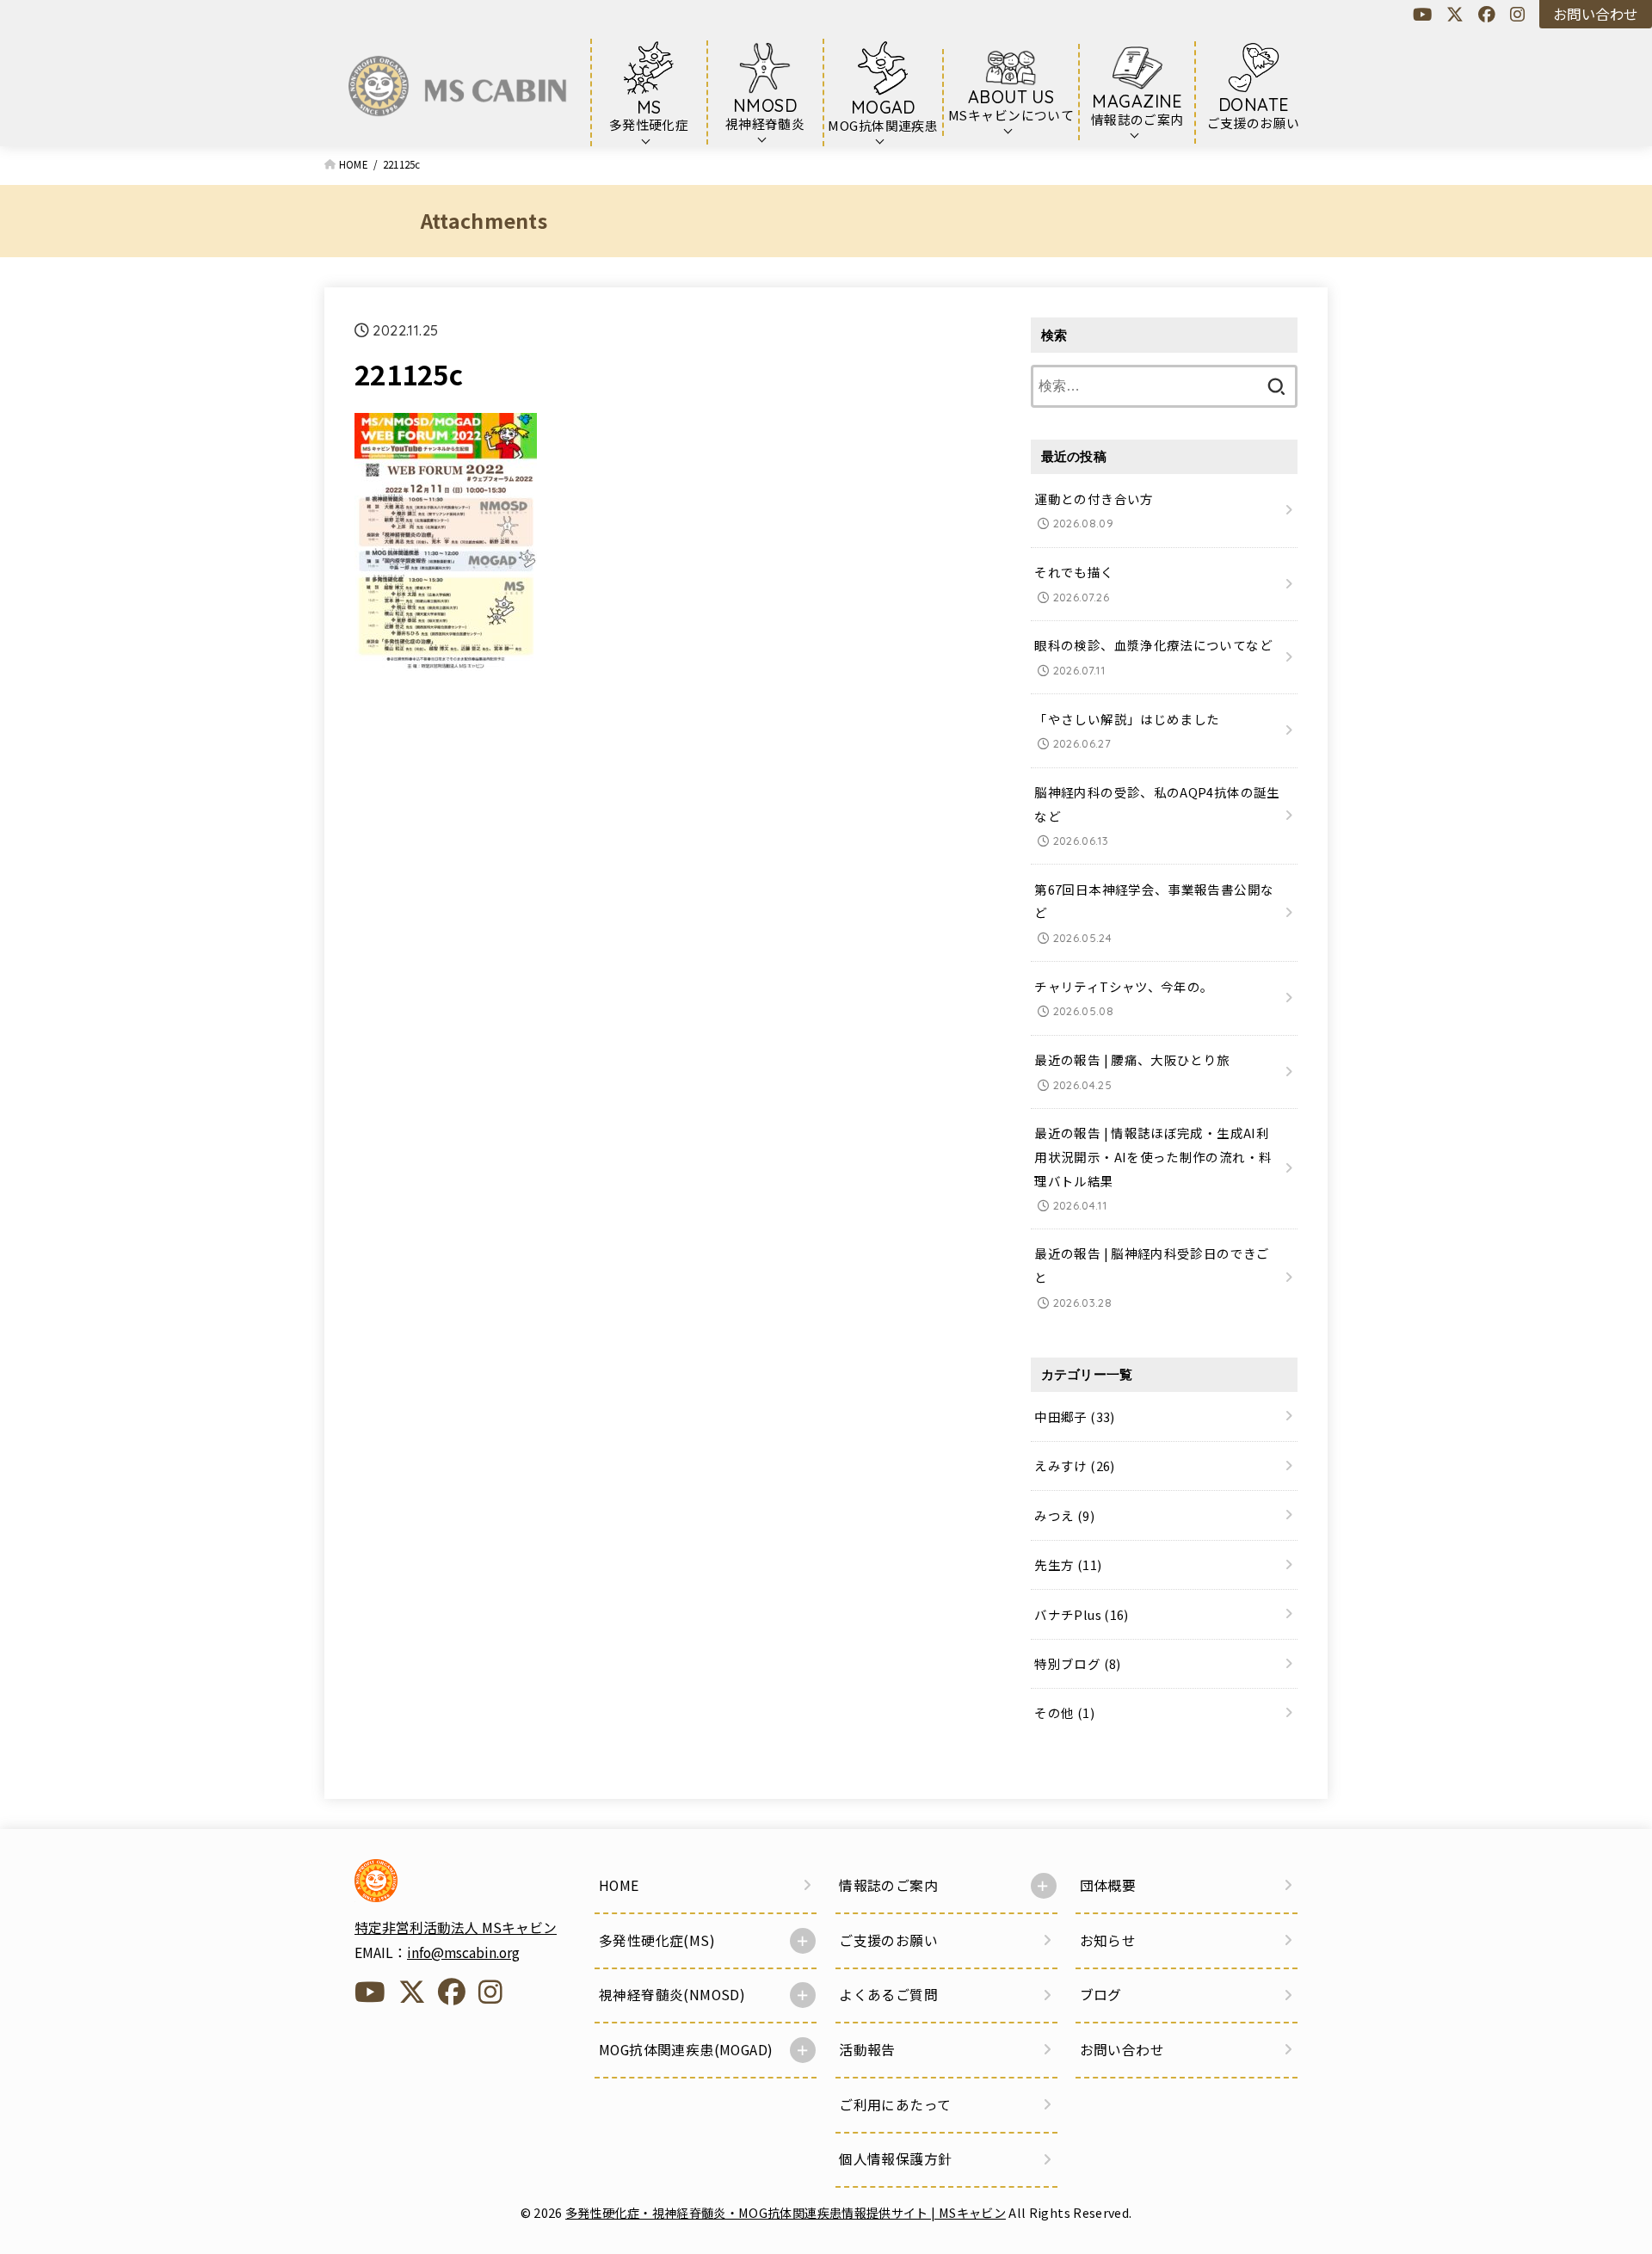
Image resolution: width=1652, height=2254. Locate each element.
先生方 (1068, 1564)
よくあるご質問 (888, 1995)
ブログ (1101, 1995)
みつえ (1064, 1515)
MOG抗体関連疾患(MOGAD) (686, 2050)
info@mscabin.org (463, 1952)
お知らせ (1108, 1940)
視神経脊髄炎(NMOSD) (672, 1995)
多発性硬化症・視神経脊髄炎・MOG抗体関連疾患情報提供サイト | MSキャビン (786, 2212)
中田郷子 (1074, 1416)
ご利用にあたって (895, 2105)
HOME (619, 1885)
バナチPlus (1081, 1614)
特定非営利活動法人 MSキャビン (456, 1928)
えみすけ (1074, 1466)
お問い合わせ (1595, 14)
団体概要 (1108, 1885)
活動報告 (867, 2050)
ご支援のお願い (888, 1940)
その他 (1064, 1713)
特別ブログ (1077, 1663)
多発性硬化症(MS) (657, 1940)
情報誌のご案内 (888, 1885)
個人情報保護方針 (895, 2159)
